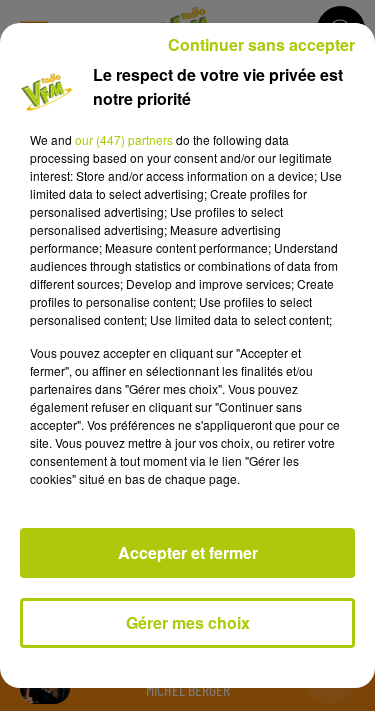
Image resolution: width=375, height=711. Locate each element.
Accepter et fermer (188, 552)
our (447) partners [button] (124, 139)
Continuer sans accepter (261, 44)
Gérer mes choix (188, 622)
